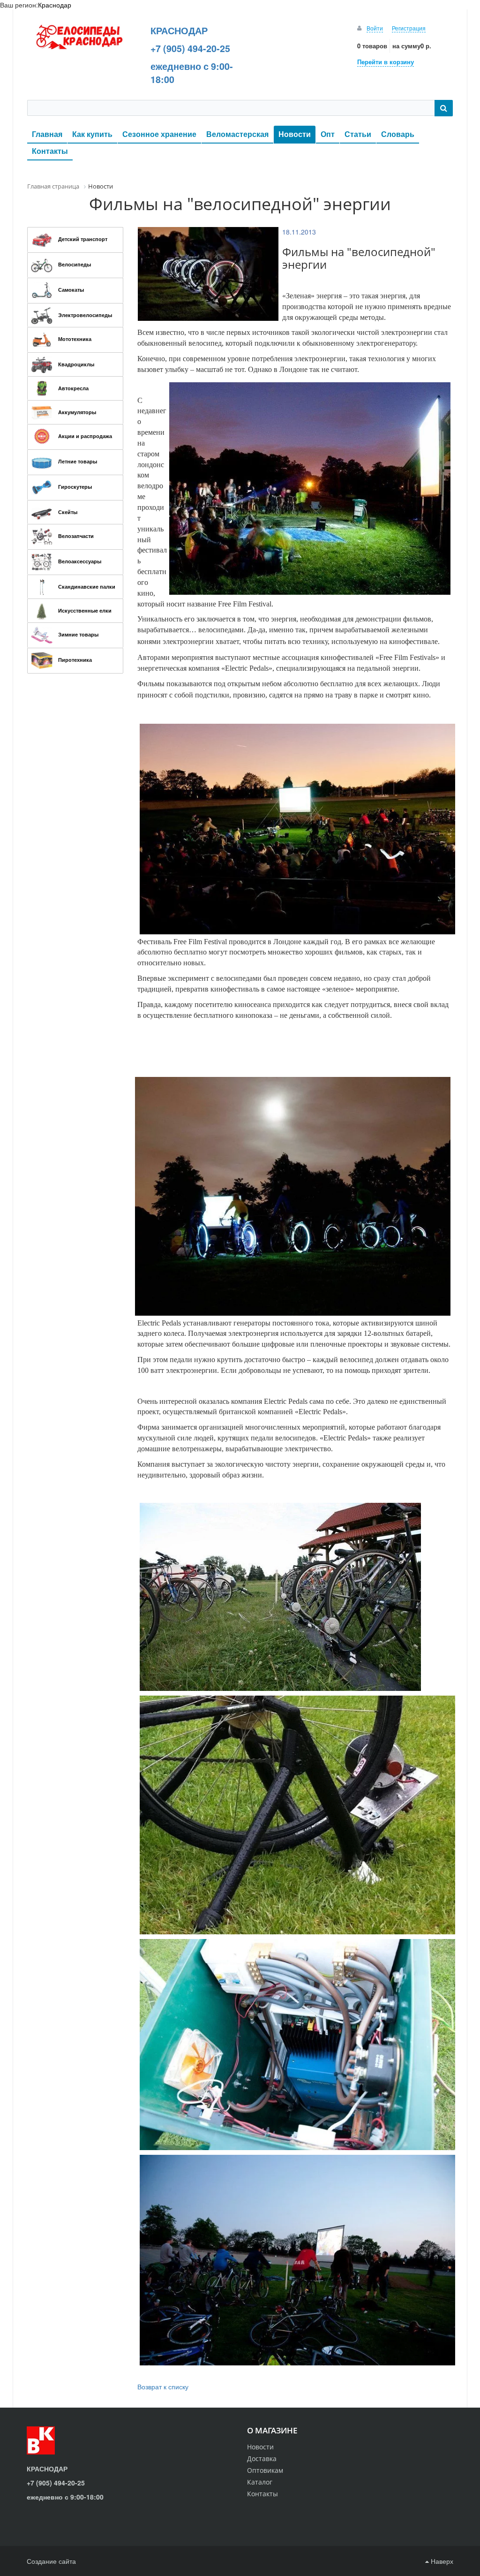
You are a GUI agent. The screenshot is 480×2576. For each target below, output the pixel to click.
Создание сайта (51, 2561)
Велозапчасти (76, 536)
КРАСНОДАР (179, 30)
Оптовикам (265, 2470)
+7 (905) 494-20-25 (190, 48)
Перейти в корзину (386, 62)
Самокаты (71, 290)
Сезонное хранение (159, 134)
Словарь (398, 134)
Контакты (50, 151)
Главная (47, 134)
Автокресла (73, 388)
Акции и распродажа (85, 436)
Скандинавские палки (87, 587)
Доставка (262, 2459)
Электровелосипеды (85, 315)
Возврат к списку (163, 2387)
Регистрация (409, 28)
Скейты (68, 512)
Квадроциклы (76, 364)
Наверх (441, 2561)
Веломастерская (237, 134)
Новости (295, 134)
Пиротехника (75, 660)
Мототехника (75, 339)
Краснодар (55, 5)
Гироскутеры (75, 487)
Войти (375, 28)
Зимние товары (78, 634)
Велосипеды (75, 264)
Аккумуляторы (77, 412)
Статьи (358, 134)
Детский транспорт (83, 239)
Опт (328, 134)
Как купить (92, 134)
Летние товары (78, 461)
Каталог (260, 2482)
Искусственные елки (85, 610)
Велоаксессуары (80, 561)
